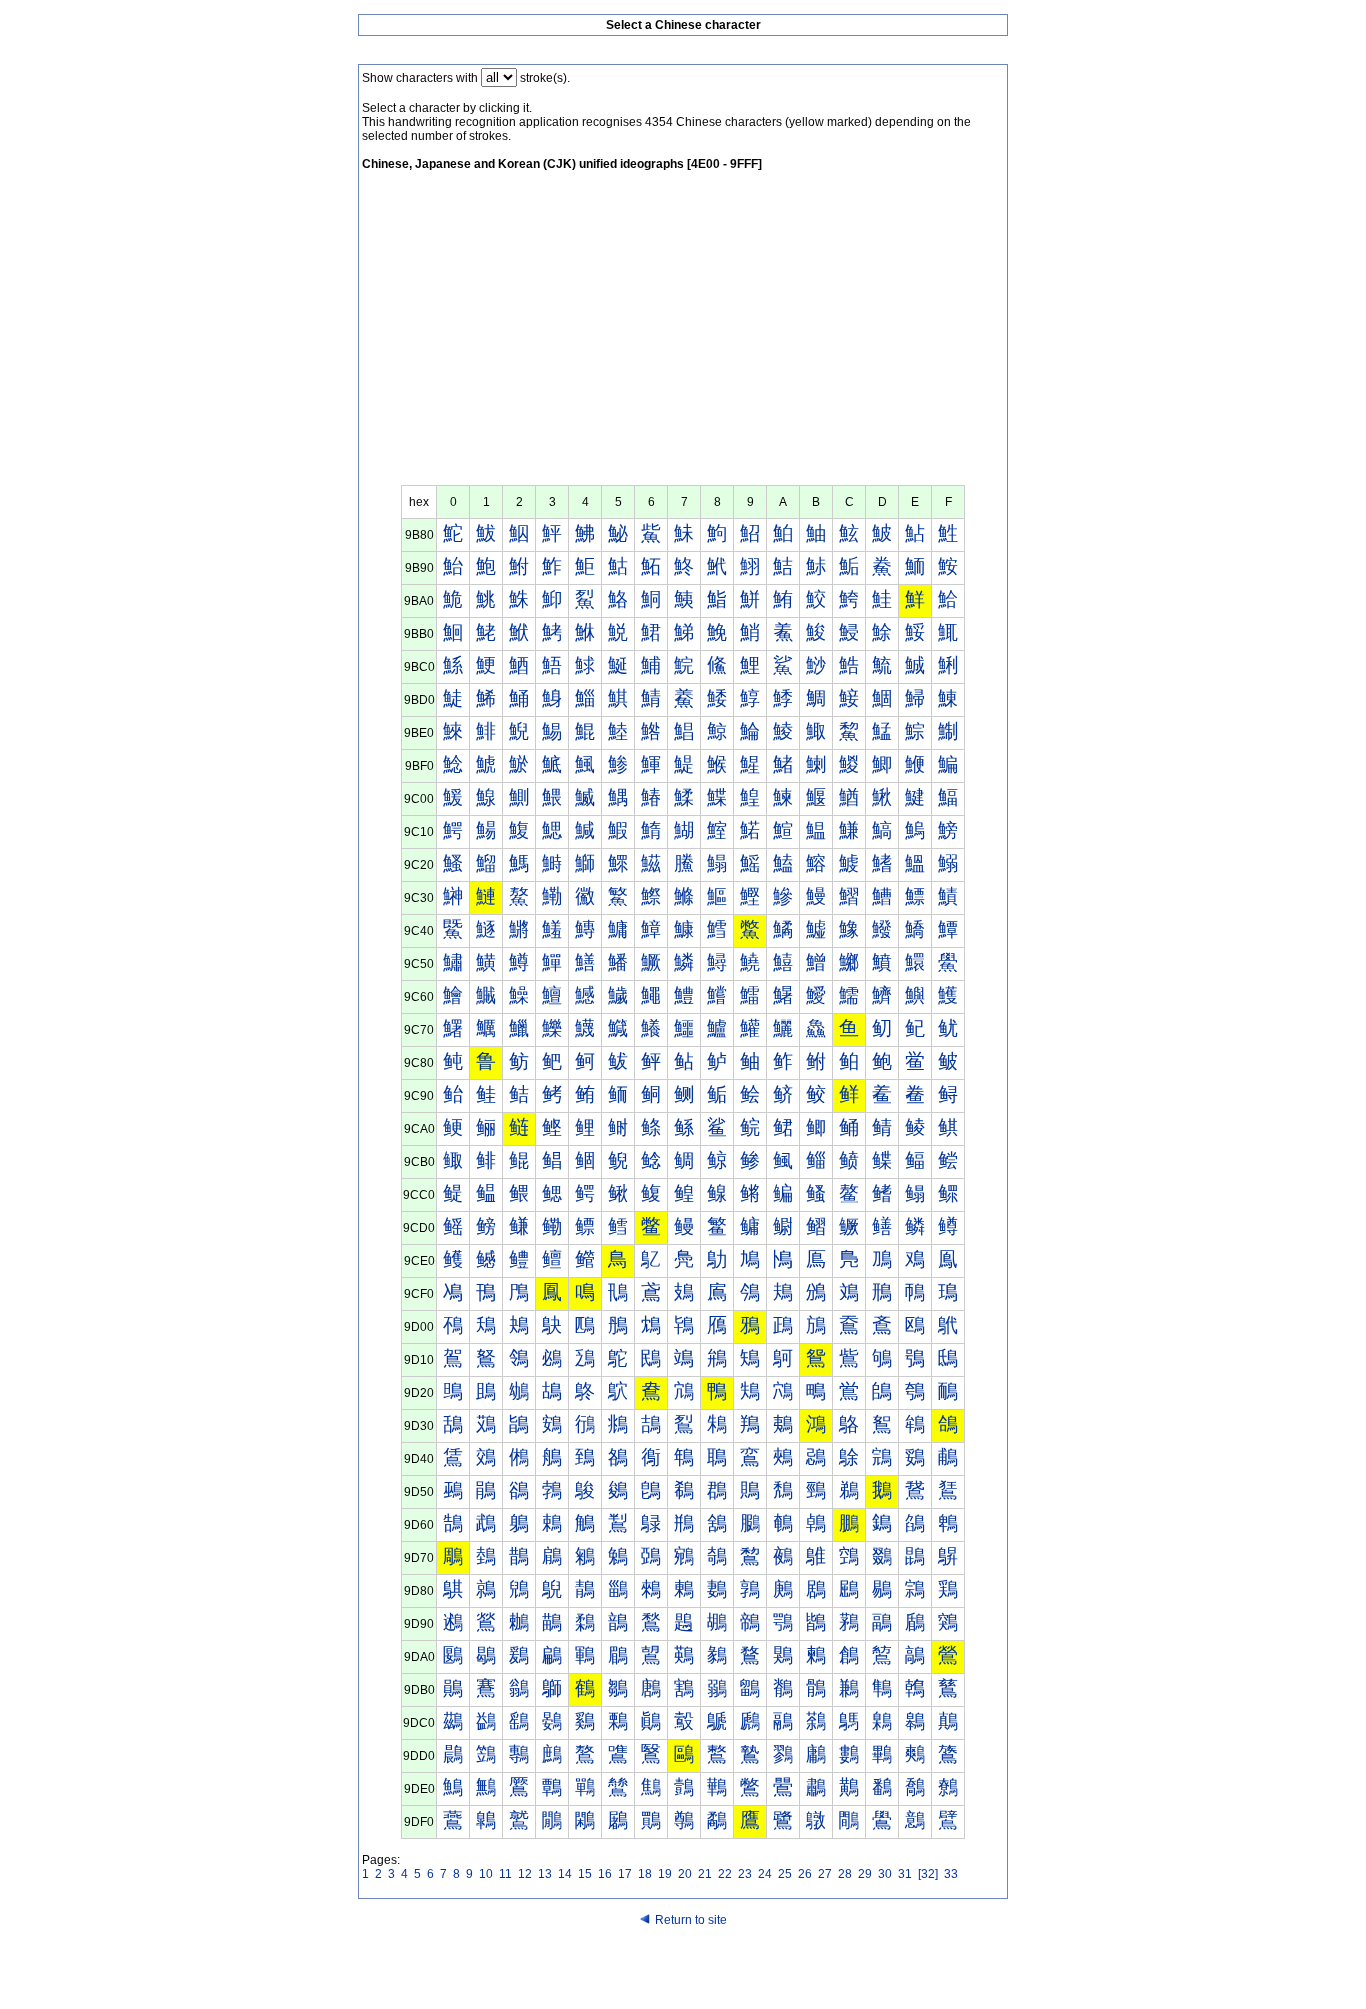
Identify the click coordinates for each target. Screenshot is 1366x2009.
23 (745, 1874)
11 (505, 1874)
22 (725, 1874)
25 (785, 1874)
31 (905, 1874)
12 (525, 1874)
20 (685, 1874)
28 (845, 1874)
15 (585, 1874)
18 (645, 1874)
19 (665, 1874)
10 (486, 1874)
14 (565, 1874)
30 (885, 1874)
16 (605, 1874)
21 (705, 1874)
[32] (928, 1874)
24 (765, 1874)
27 (825, 1874)
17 (625, 1874)
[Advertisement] (683, 335)
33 (951, 1874)
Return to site (691, 1920)
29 (865, 1874)
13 (545, 1874)
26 (805, 1874)
